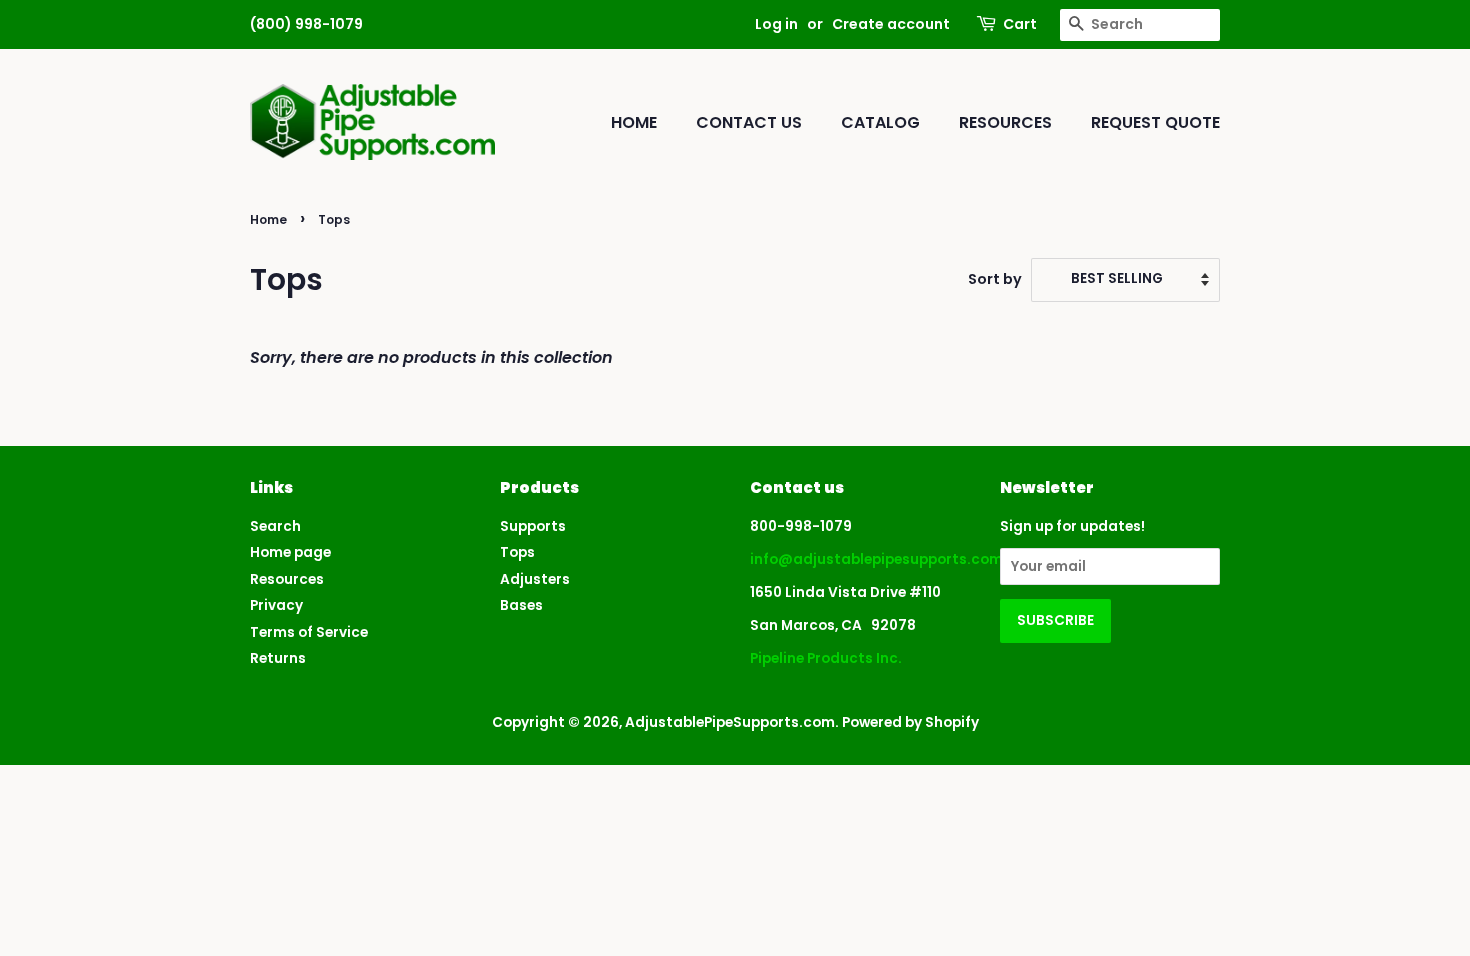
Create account (891, 24)
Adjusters (535, 579)
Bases (521, 605)
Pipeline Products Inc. (826, 658)
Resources (1005, 122)
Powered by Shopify (910, 722)
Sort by (995, 279)
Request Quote (1155, 122)
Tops (517, 552)
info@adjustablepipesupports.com (876, 559)
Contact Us (749, 122)
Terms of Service (309, 632)
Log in (776, 24)
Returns (278, 658)
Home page (290, 552)
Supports (533, 526)
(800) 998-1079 (306, 24)
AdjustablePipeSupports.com (730, 722)
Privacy (276, 605)
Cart (1020, 24)
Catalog (880, 122)
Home (634, 122)
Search (275, 526)
